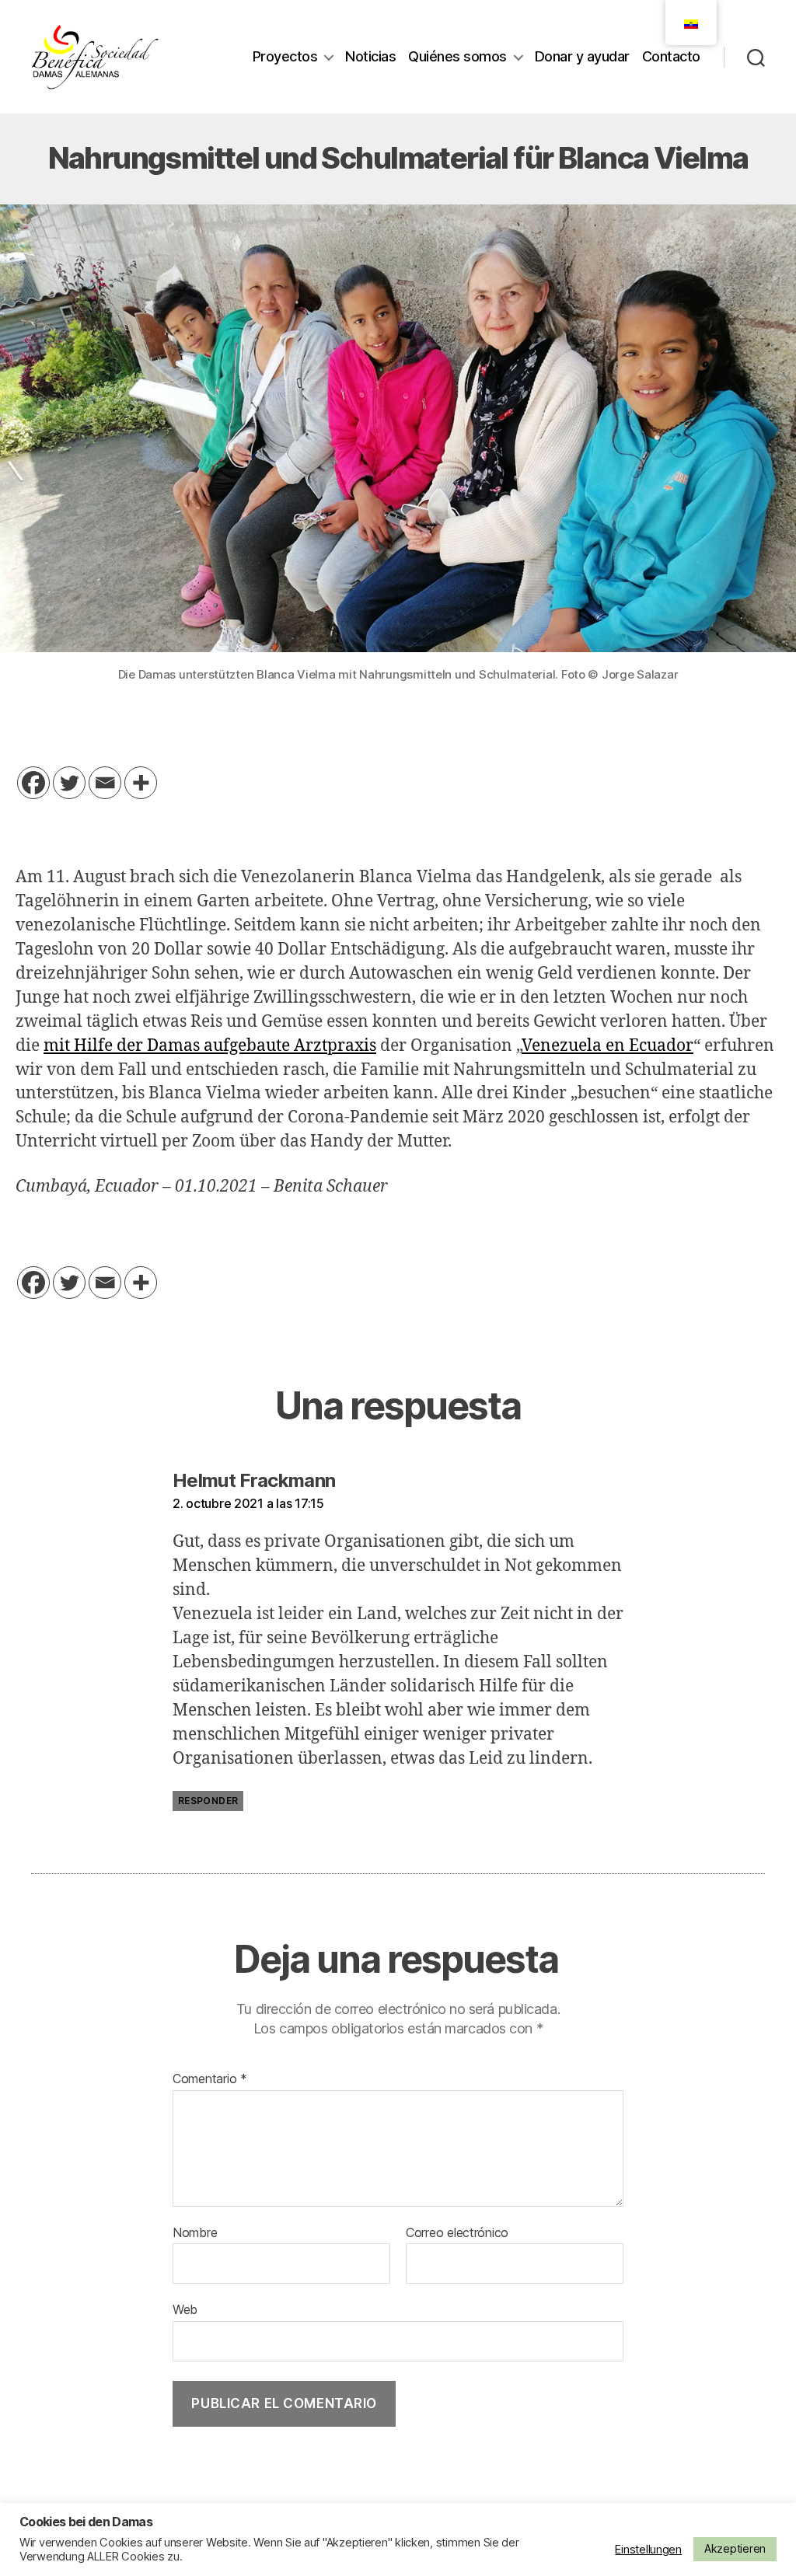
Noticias (370, 56)
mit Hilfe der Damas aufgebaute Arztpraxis (210, 1046)
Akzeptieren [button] (735, 2548)
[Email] (105, 783)
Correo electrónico (457, 2233)
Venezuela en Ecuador (607, 1046)
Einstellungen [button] (648, 2550)
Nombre (195, 2233)
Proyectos (285, 56)
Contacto (671, 56)
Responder (208, 1801)
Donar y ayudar (582, 56)
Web (185, 2309)
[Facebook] (33, 783)
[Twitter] (69, 783)
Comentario (210, 2079)
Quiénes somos (457, 56)
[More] (141, 783)
